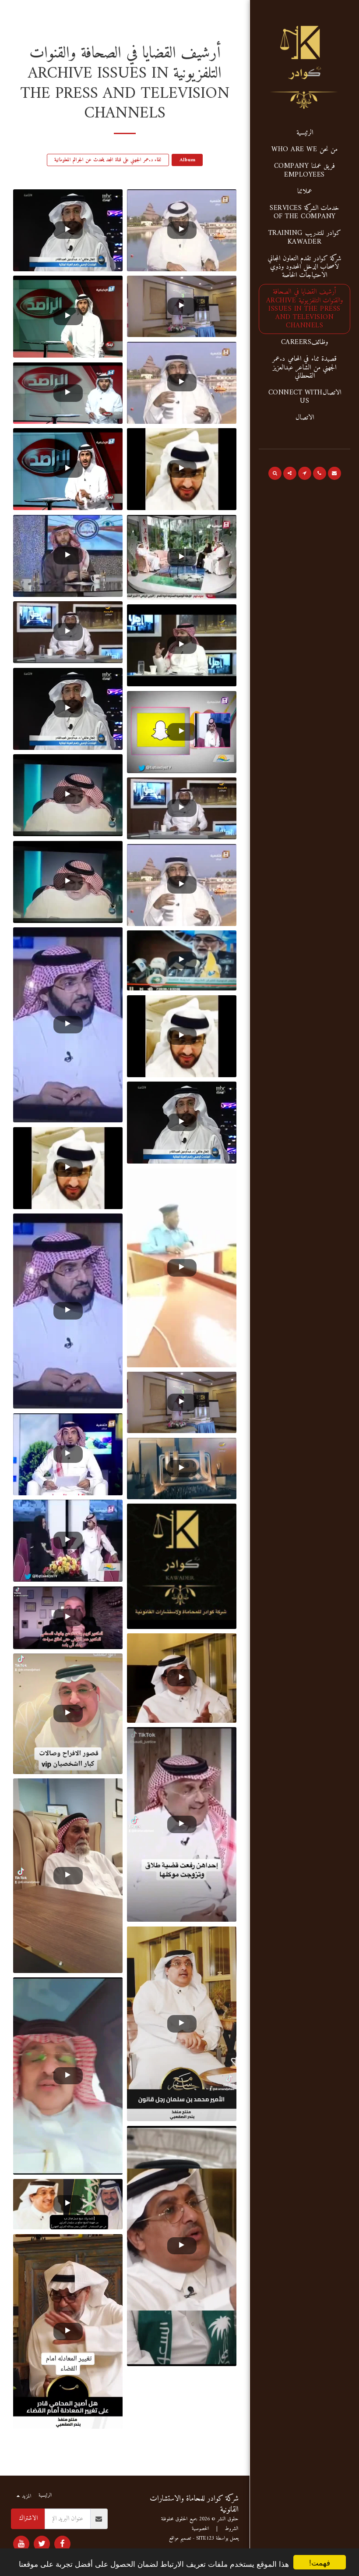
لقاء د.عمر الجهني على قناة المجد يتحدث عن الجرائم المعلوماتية (108, 160)
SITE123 (205, 2539)
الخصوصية (201, 2529)
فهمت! (320, 2562)
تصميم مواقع (180, 2539)
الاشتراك (28, 2518)
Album (187, 160)
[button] (334, 473)
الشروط (232, 2529)
